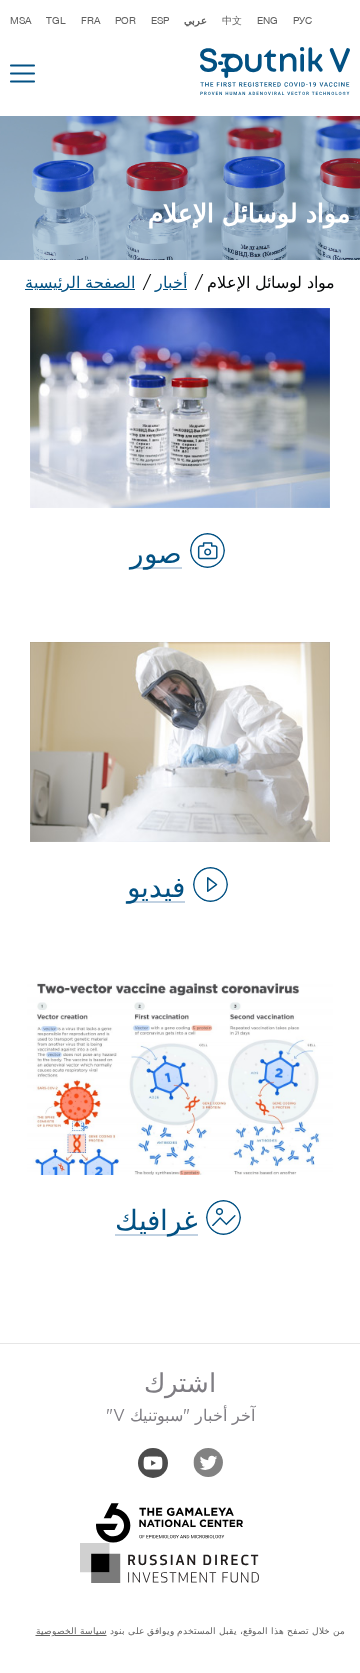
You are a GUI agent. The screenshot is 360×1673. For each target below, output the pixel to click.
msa (20, 20)
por (125, 20)
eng (267, 20)
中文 (232, 20)
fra (90, 20)
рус (302, 20)
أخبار (171, 283)
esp (160, 20)
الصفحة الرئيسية (80, 283)
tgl (56, 20)
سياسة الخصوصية (71, 1631)
